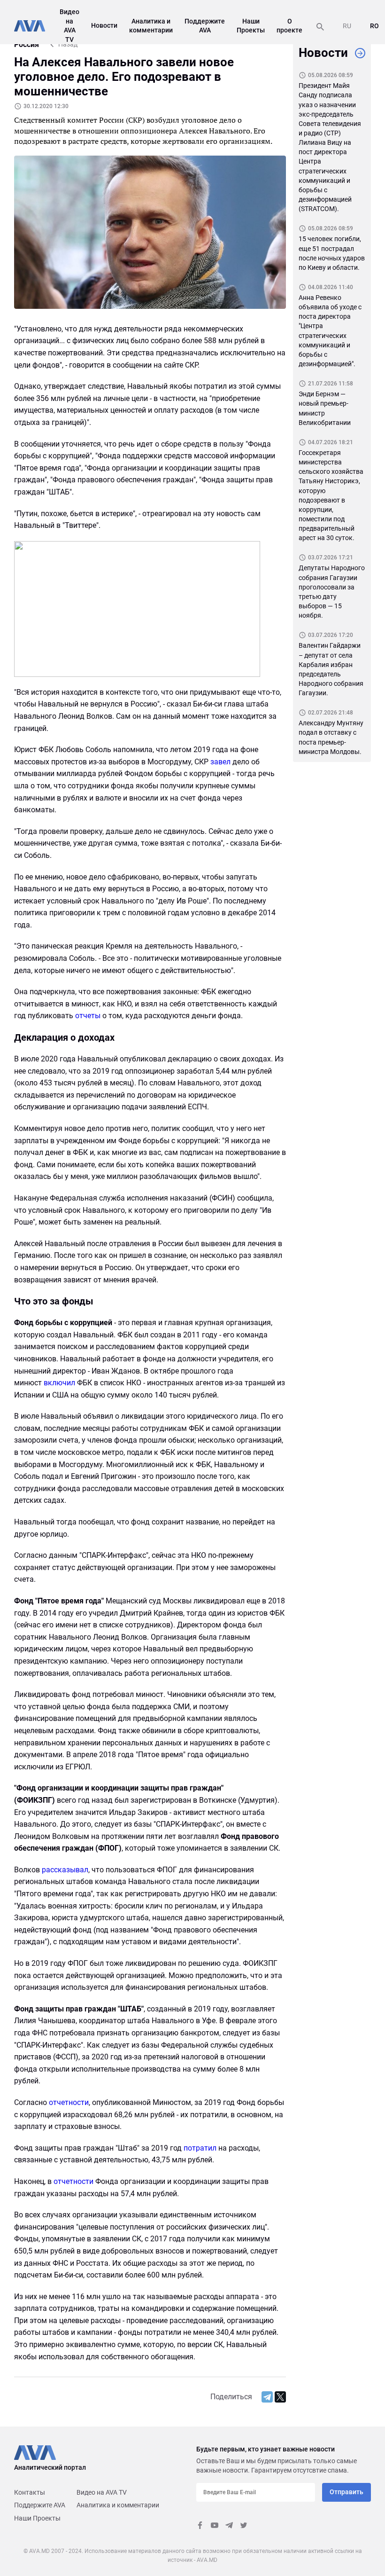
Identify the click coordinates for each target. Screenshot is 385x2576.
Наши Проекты (37, 2518)
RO (374, 26)
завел (220, 762)
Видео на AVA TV (102, 2492)
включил (59, 1383)
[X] (280, 2397)
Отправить (346, 2492)
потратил (200, 2148)
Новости (104, 25)
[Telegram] (267, 2397)
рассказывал (65, 1870)
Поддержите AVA (40, 2505)
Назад (68, 44)
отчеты (88, 1016)
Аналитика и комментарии (118, 2505)
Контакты (30, 2492)
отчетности (69, 2102)
